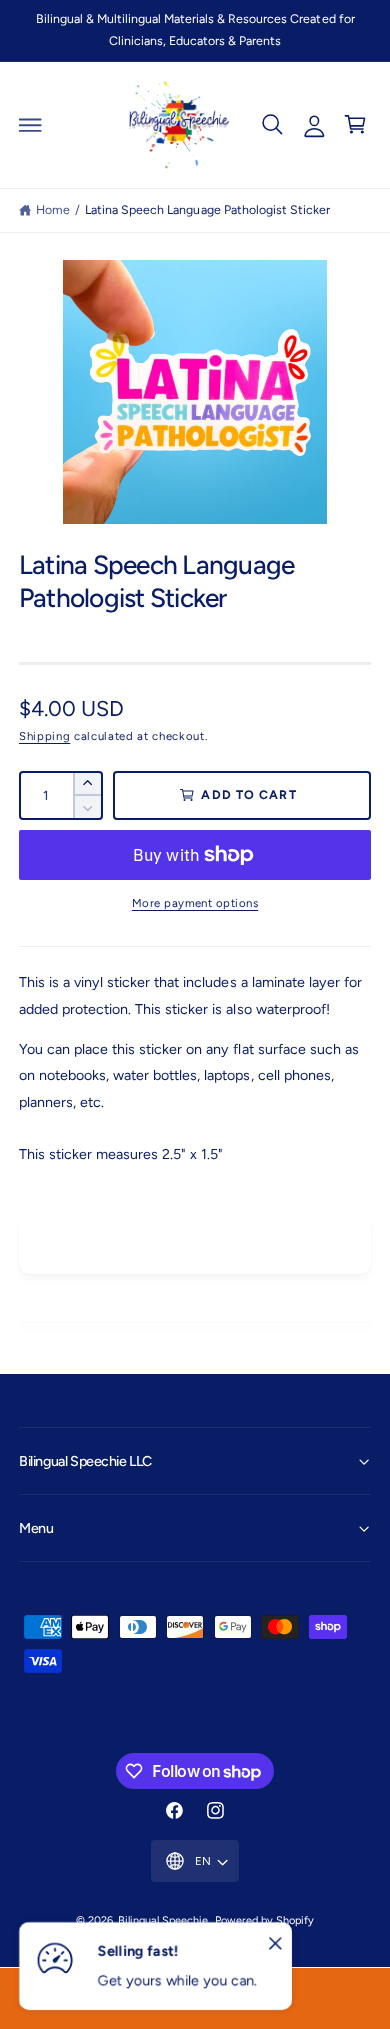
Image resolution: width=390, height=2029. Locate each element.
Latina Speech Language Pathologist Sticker (207, 209)
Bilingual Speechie (163, 1920)
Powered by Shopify (264, 1920)
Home (53, 209)
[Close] (275, 1944)
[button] (31, 125)
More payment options (195, 903)
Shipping (44, 736)
